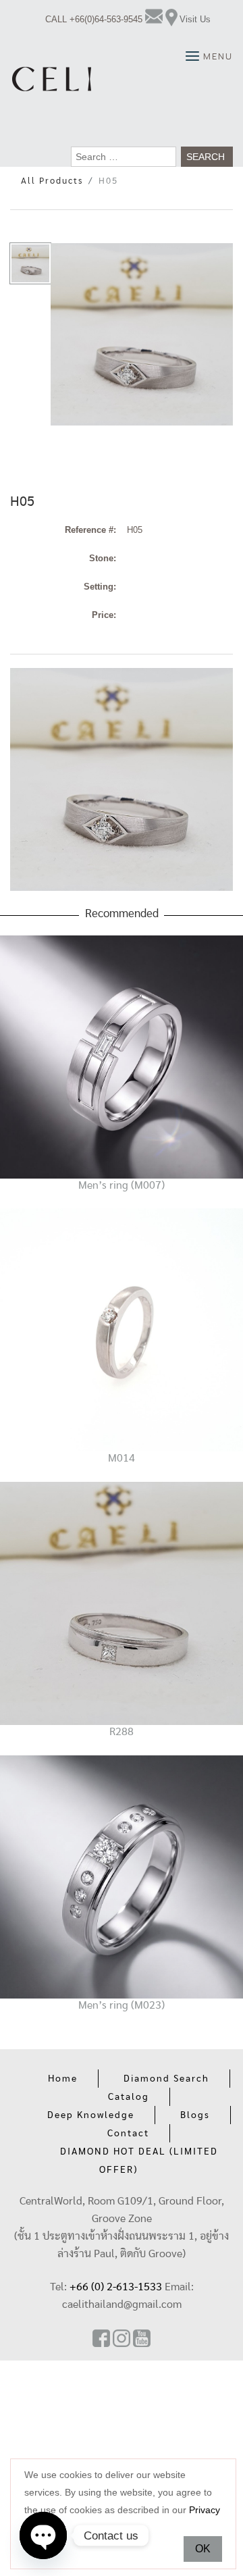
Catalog (129, 2097)
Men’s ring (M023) (122, 2005)
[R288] (122, 1603)
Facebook (101, 2338)
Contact (128, 2134)
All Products (52, 181)
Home (63, 2079)
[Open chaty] (43, 2535)
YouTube (142, 2338)
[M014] (122, 1330)
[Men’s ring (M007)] (122, 1056)
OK (203, 2549)
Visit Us (195, 19)
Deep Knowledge (91, 2115)
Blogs (195, 2115)
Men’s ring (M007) (122, 1185)
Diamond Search (166, 2079)
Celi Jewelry (52, 79)
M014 (122, 1458)
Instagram (122, 2338)
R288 (122, 1732)
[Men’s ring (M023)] (122, 1876)
